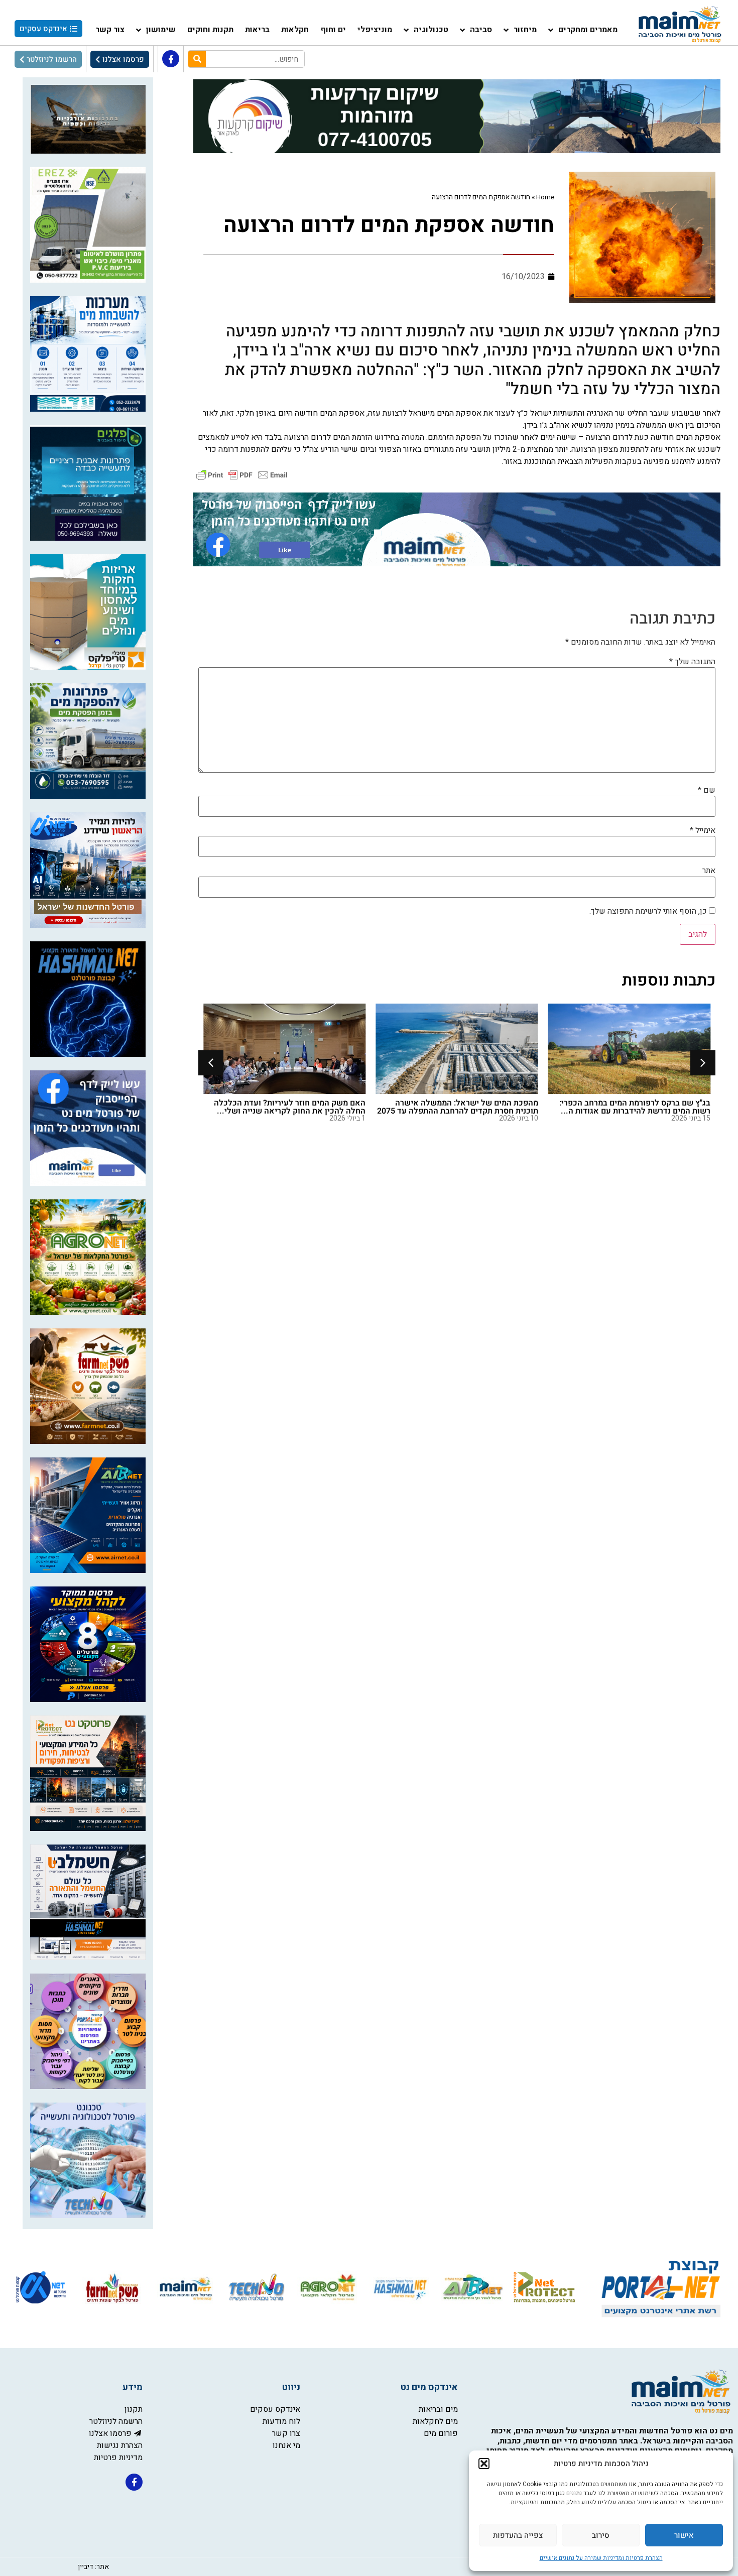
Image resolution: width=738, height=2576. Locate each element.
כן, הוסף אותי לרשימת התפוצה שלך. (649, 911)
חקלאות (295, 30)
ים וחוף (333, 30)
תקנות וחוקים (210, 30)
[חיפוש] (197, 59)
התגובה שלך (692, 662)
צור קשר (110, 30)
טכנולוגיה (431, 30)
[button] (484, 2464)
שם (707, 790)
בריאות (257, 30)
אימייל (703, 830)
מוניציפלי (375, 30)
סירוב (601, 2535)
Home (545, 197)
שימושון (161, 30)
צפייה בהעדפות (518, 2535)
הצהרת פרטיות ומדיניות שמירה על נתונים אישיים (601, 2558)
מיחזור (525, 30)
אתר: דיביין (93, 2567)
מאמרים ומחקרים (588, 30)
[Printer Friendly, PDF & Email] (242, 474)
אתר (709, 871)
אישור (684, 2535)
